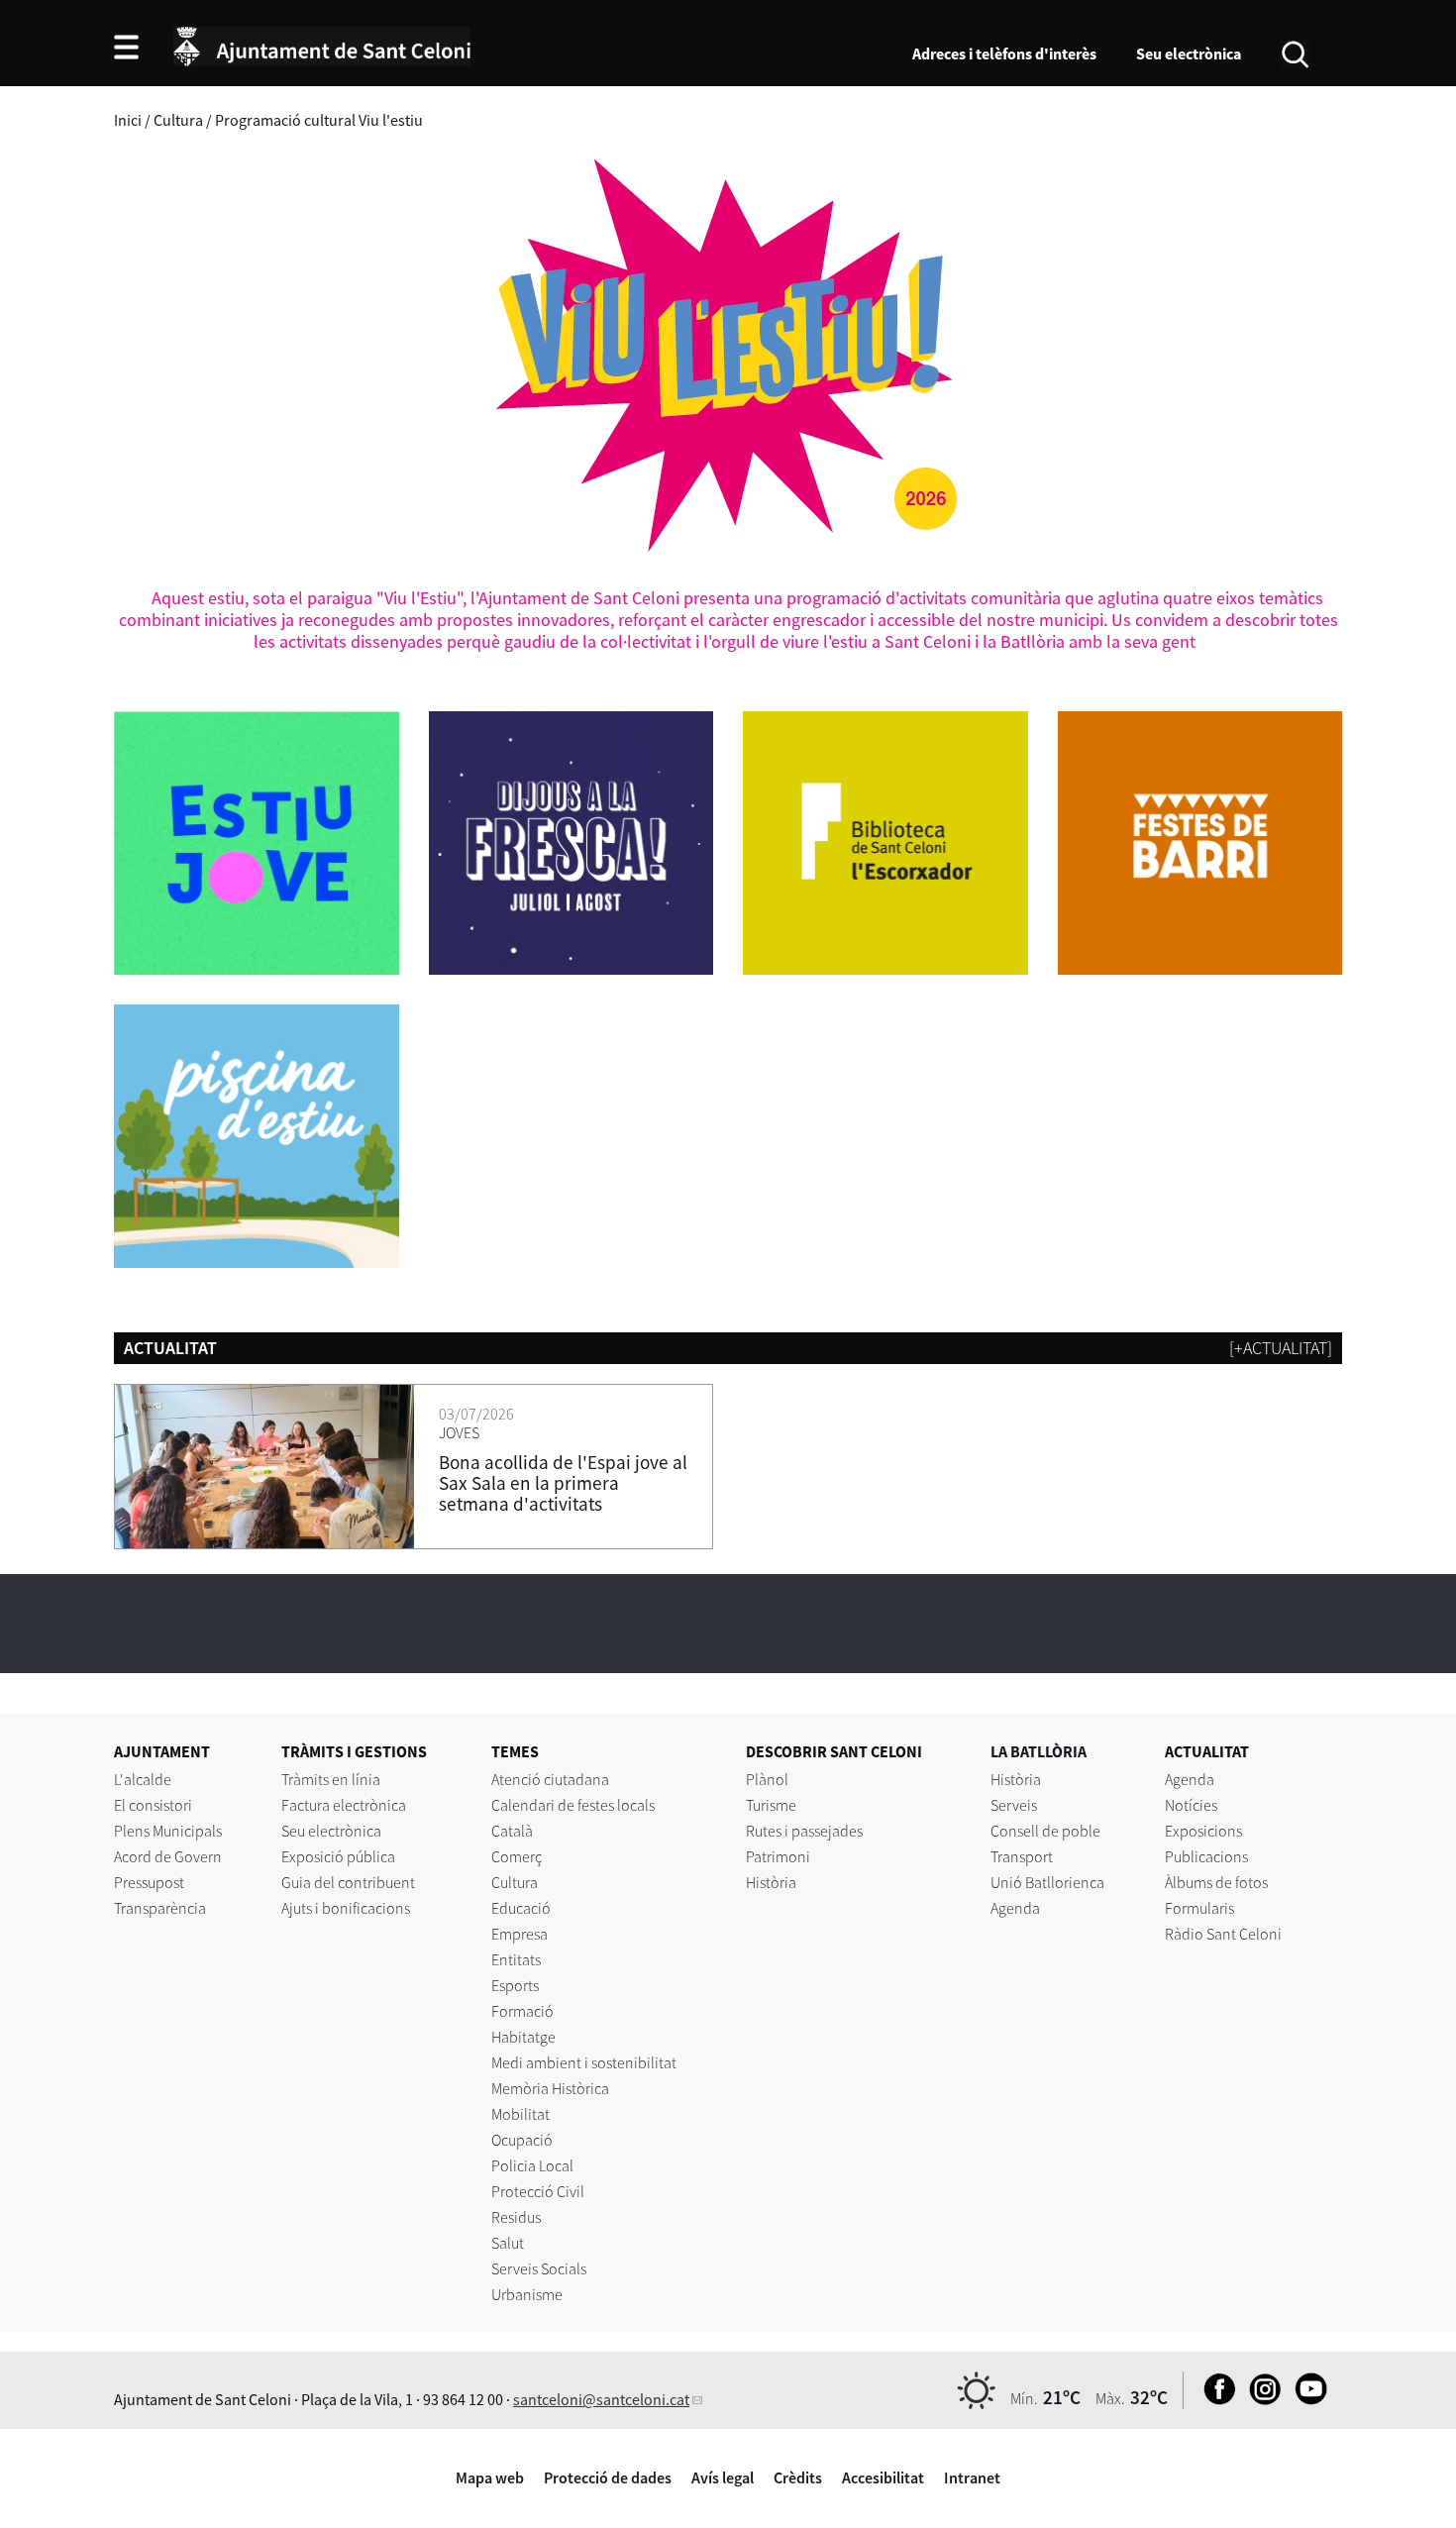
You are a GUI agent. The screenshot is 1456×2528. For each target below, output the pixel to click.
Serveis (1014, 1805)
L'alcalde (143, 1779)
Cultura (515, 1882)
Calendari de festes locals (573, 1805)
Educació (521, 1908)
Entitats (516, 1959)
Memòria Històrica (550, 2088)
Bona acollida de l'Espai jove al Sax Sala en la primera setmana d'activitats (563, 1483)
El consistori (153, 1805)
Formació (522, 2011)
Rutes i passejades (804, 1831)
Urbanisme (527, 2294)
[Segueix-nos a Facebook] (1215, 2399)
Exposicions (1203, 1831)
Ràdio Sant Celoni (1223, 1934)
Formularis (1199, 1908)
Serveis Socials (539, 2268)
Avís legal (723, 2477)
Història (771, 1882)
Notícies (1191, 1805)
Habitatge (523, 2037)
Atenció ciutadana (550, 1779)
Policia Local (532, 2165)
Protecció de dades (608, 2477)
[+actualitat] (1281, 1348)
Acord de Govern (168, 1856)
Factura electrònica (344, 1805)
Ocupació (522, 2140)
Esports (515, 1985)
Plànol (767, 1779)
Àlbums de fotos (1216, 1882)
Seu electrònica (1189, 53)
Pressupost (149, 1882)
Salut (508, 2243)
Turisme (771, 1805)
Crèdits (798, 2477)
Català (512, 1831)
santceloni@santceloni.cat (601, 2399)
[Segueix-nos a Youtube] (1306, 2399)
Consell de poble (1045, 1831)
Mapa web (490, 2477)
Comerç (517, 1856)
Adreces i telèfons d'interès (1004, 53)
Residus (516, 2217)
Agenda (1015, 1908)
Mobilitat (520, 2114)
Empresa (520, 1934)
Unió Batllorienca (1047, 1882)
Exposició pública (338, 1856)
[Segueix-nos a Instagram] (1260, 2399)
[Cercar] (1295, 53)
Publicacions (1206, 1856)
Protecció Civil (538, 2191)
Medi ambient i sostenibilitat (584, 2062)
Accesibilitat (883, 2477)
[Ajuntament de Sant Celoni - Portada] (322, 44)
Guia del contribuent (348, 1882)
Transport (1022, 1856)
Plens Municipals (168, 1831)
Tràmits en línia (331, 1779)
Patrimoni (778, 1856)
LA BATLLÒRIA (1039, 1751)
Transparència (160, 1908)
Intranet (972, 2477)
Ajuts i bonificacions (346, 1908)
